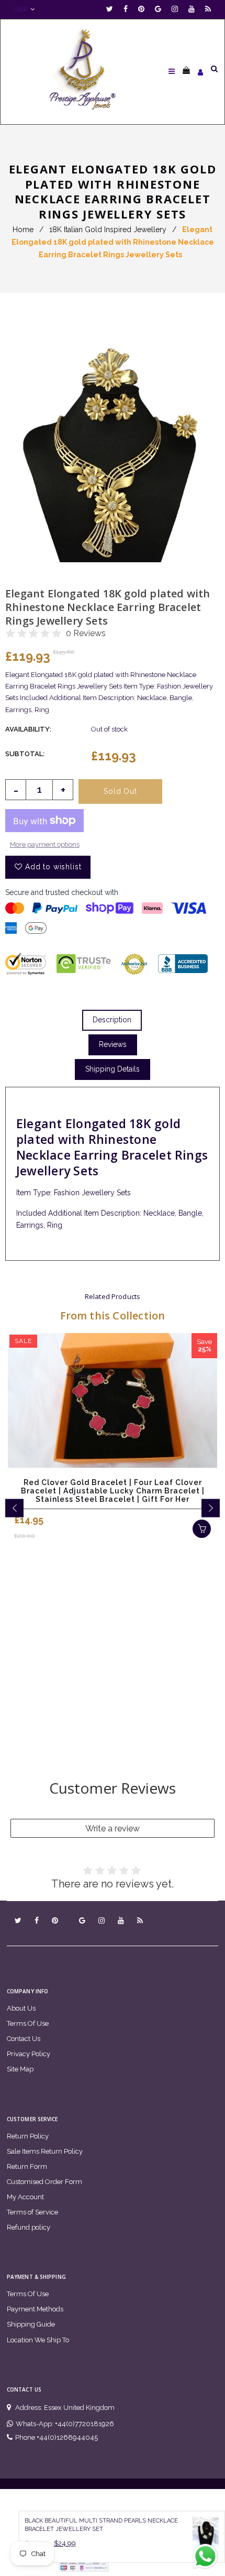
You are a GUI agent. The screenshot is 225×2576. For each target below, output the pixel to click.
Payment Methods (35, 2309)
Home (23, 230)
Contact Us (24, 2039)
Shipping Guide (31, 2324)
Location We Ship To (38, 2340)
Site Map (20, 2069)
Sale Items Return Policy (45, 2151)
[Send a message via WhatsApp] (205, 2556)
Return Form (27, 2166)
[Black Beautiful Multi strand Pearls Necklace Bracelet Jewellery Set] (206, 2537)
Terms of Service (32, 2212)
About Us (21, 2008)
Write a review (113, 1829)
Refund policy (29, 2227)
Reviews (113, 1044)
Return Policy (28, 2136)
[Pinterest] (144, 9)
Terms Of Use (28, 2023)
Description (112, 1020)
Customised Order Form (44, 2182)
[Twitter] (112, 9)
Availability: (28, 729)
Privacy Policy (29, 2054)
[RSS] (208, 9)
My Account (25, 2197)
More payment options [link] (45, 844)
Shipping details (113, 1069)
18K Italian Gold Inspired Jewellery (108, 230)
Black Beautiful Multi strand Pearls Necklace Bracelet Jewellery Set (101, 2525)
